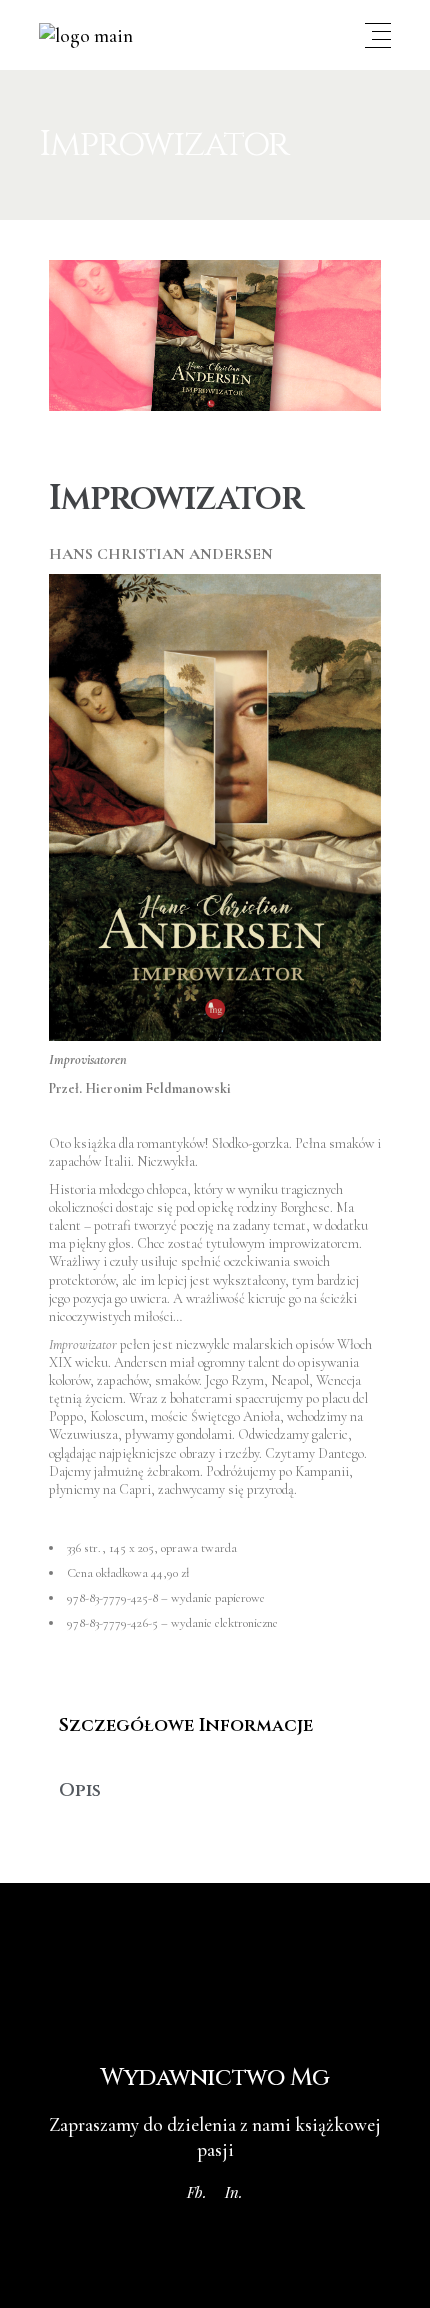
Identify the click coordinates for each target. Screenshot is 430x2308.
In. (234, 2192)
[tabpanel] (215, 1758)
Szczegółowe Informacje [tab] (186, 1725)
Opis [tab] (80, 1790)
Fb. (197, 2192)
